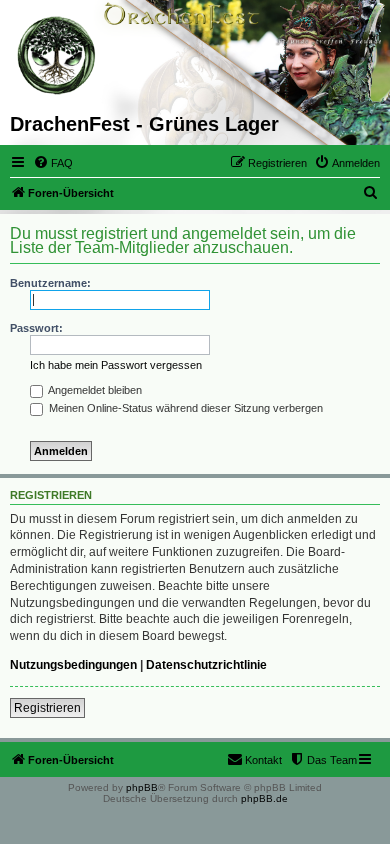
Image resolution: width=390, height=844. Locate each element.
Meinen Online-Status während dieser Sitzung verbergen (184, 408)
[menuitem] (53, 163)
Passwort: (36, 328)
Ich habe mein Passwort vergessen (116, 365)
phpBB (142, 787)
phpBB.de (264, 798)
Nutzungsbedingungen (73, 665)
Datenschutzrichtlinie (206, 665)
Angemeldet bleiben (94, 390)
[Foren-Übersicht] (57, 56)
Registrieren (47, 708)
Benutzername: (50, 283)
